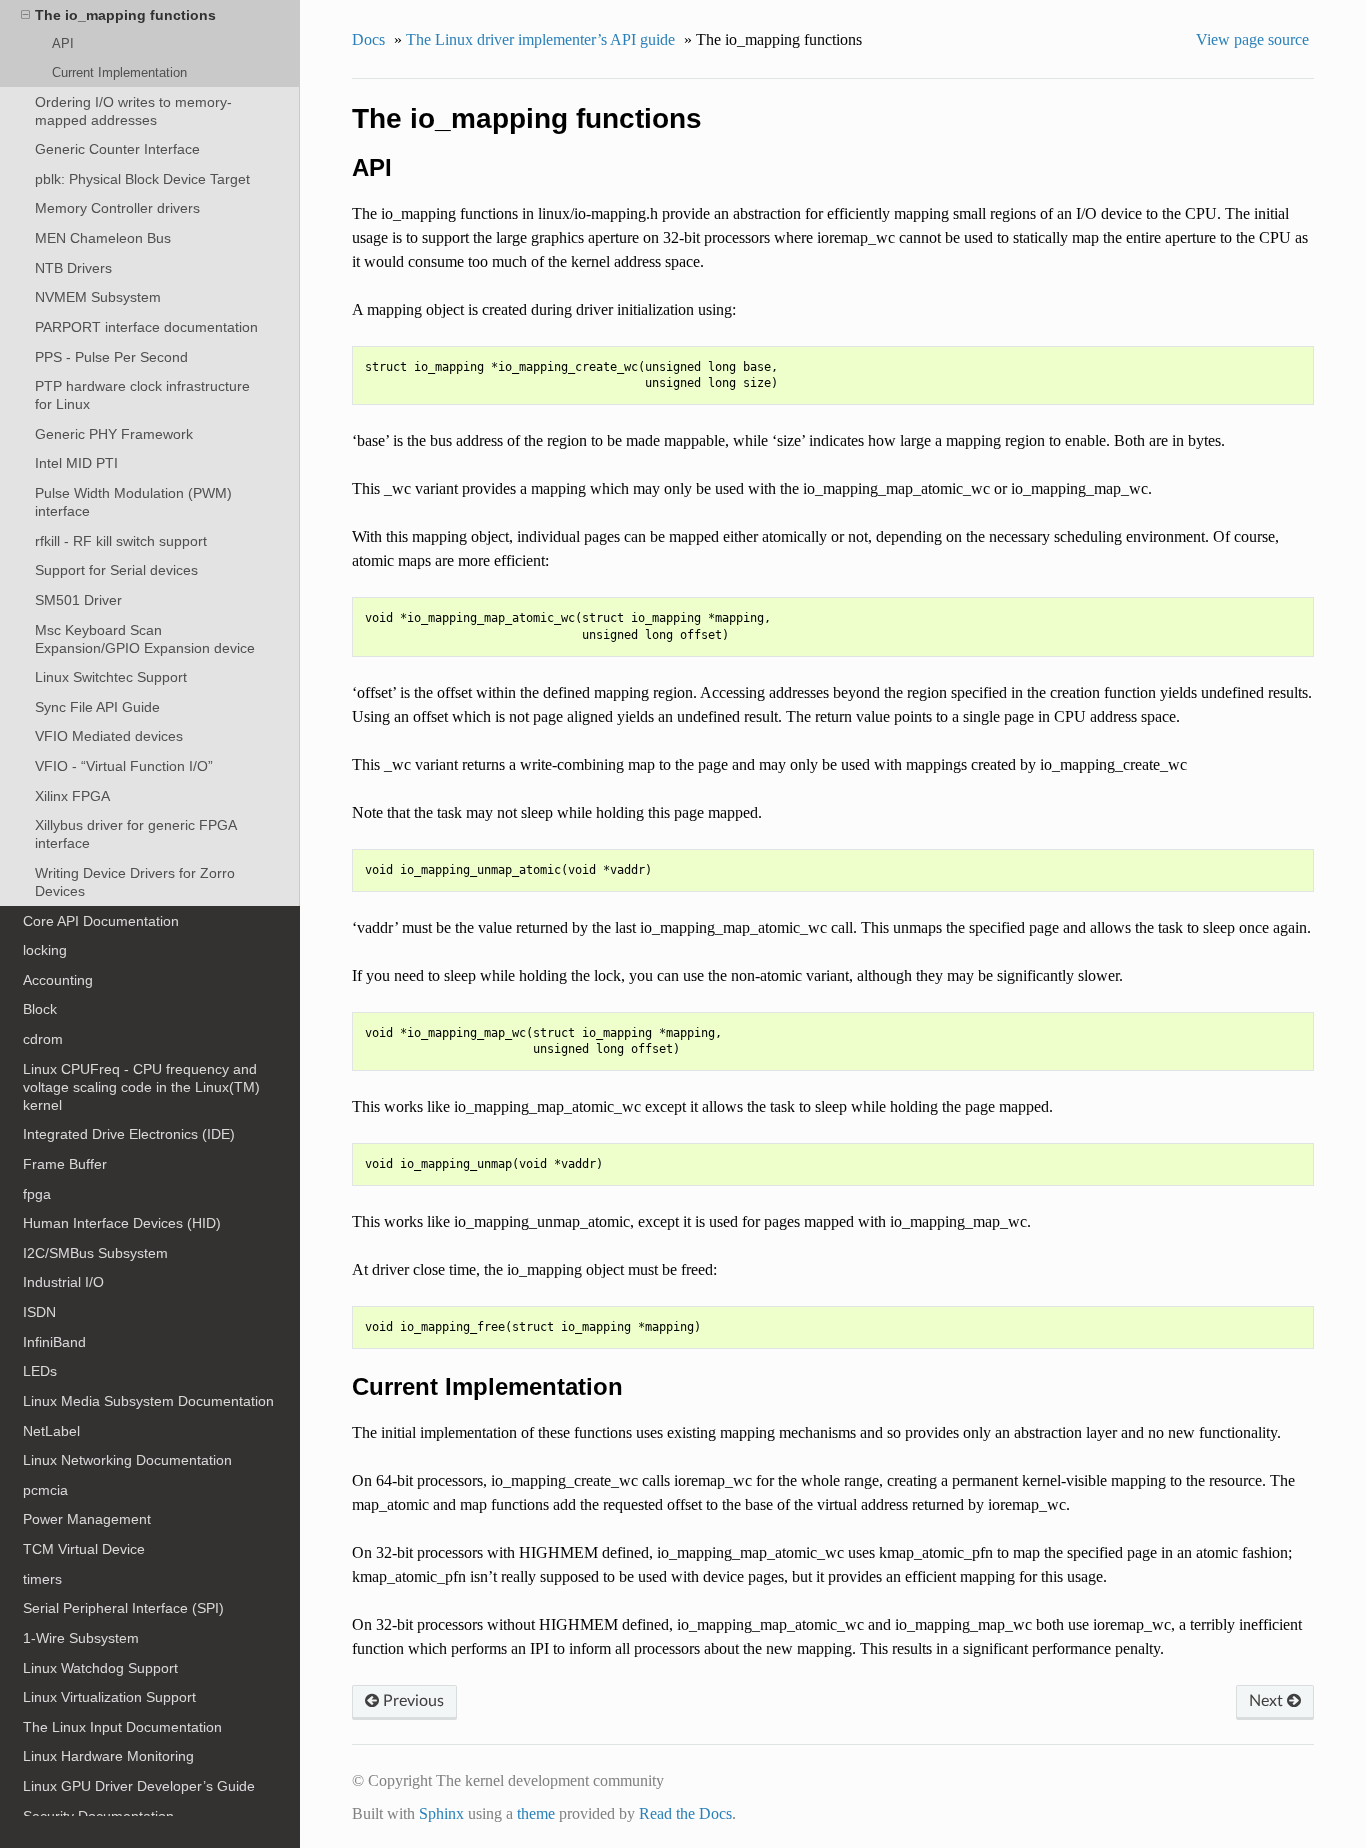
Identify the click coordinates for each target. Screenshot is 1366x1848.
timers (42, 1579)
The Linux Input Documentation (122, 1727)
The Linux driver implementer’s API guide (540, 39)
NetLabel (51, 1431)
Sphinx (441, 1813)
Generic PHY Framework (114, 434)
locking (45, 950)
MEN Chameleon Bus (103, 238)
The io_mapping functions (125, 15)
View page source (1252, 39)
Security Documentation (98, 1816)
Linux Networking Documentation (127, 1460)
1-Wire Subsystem (81, 1638)
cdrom (43, 1039)
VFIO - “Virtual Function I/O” (124, 766)
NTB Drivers (73, 268)
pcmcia (45, 1490)
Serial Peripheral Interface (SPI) (123, 1608)
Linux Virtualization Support (109, 1697)
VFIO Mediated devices (109, 736)
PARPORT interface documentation (146, 327)
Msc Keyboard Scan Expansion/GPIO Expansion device (145, 639)
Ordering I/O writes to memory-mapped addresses (133, 111)
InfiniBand (54, 1342)
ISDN (39, 1312)
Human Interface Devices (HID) (122, 1223)
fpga (37, 1194)
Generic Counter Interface (117, 149)
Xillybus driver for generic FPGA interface (136, 834)
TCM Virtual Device (84, 1549)
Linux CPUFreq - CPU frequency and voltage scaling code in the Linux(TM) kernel (141, 1087)
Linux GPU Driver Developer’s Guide (139, 1786)
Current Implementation (119, 72)
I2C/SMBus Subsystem (95, 1253)
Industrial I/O (63, 1282)
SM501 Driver (78, 600)
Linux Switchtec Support (111, 677)
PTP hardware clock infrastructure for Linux (142, 395)
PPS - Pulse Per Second (111, 357)
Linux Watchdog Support (100, 1668)
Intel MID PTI (76, 463)
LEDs (40, 1371)
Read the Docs (685, 1813)
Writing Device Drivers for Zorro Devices (135, 882)
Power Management (87, 1519)
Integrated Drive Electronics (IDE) (129, 1134)
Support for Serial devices (116, 570)
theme (536, 1813)
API (63, 43)
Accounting (58, 980)
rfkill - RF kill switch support (121, 541)
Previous (411, 1701)
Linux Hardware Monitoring (108, 1756)
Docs (368, 39)
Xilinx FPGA (72, 796)
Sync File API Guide (97, 707)
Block (40, 1009)
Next (1268, 1701)
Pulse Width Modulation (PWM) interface (133, 502)
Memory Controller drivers (117, 208)
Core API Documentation (101, 921)
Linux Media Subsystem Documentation (148, 1401)
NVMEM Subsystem (98, 297)
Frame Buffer (65, 1164)
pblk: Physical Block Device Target (142, 179)
